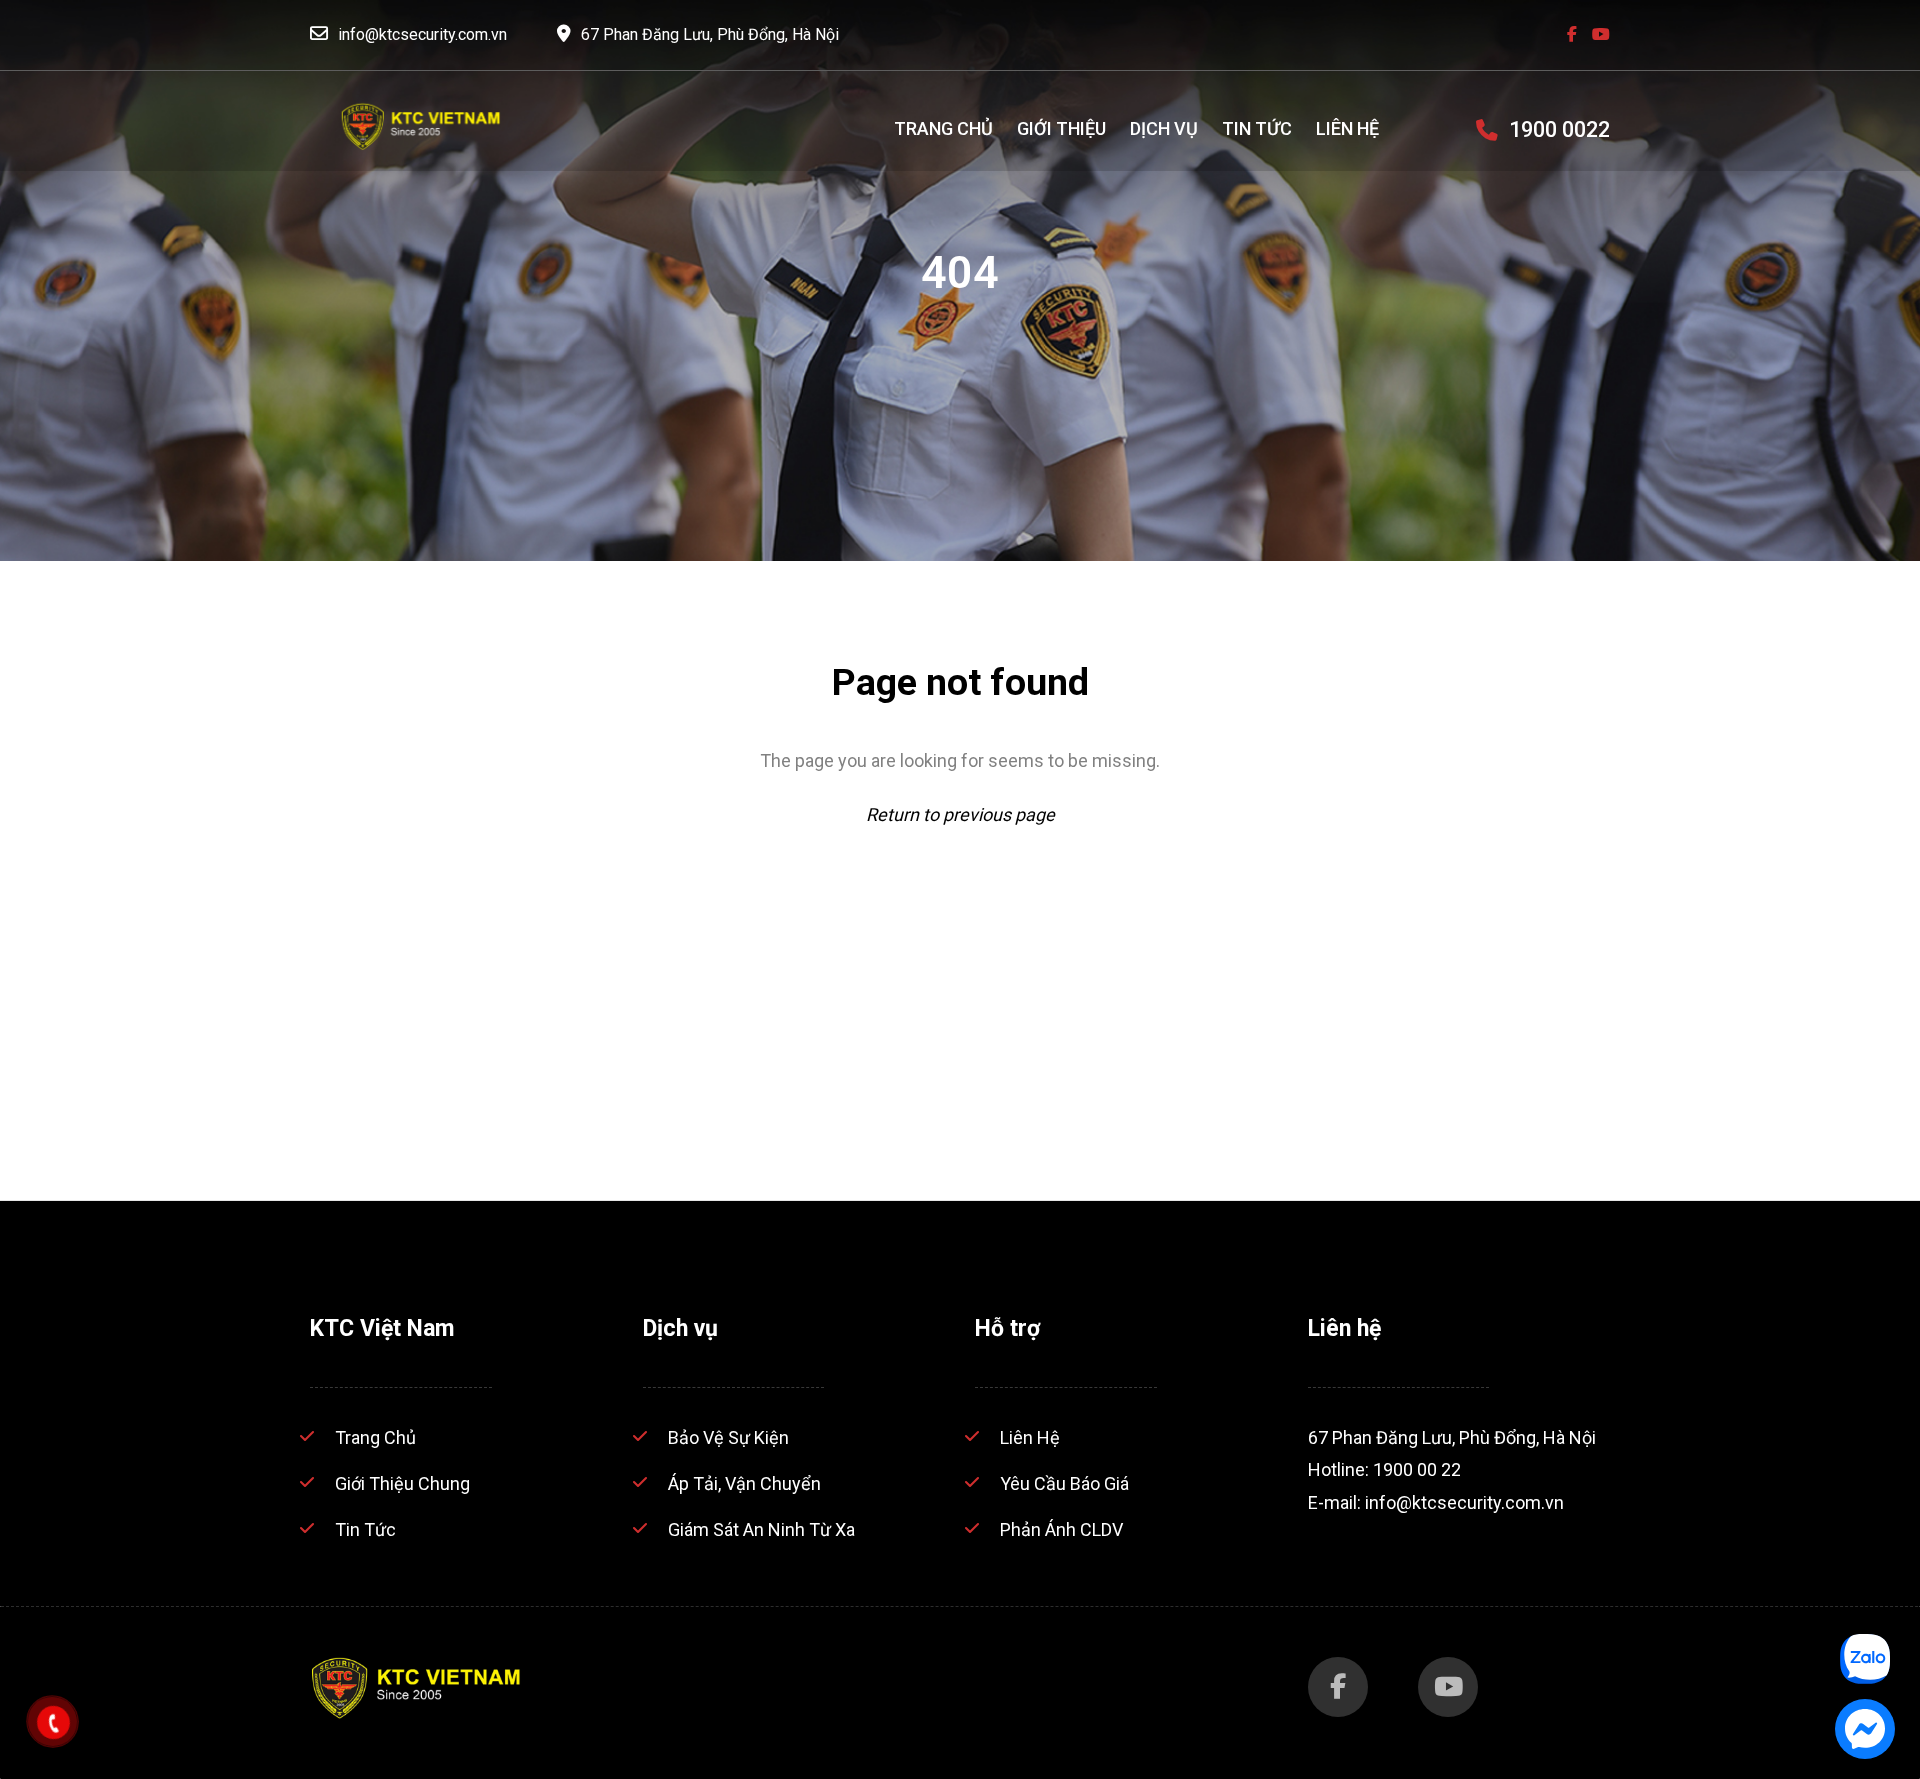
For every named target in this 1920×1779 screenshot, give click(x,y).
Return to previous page (960, 814)
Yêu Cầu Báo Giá (1064, 1483)
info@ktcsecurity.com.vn (422, 34)
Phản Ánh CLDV (1061, 1529)
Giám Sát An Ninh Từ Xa (761, 1529)
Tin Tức (365, 1529)
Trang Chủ (375, 1437)
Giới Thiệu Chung (402, 1483)
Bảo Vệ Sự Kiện (728, 1437)
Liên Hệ (1030, 1437)
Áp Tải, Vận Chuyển (744, 1483)
